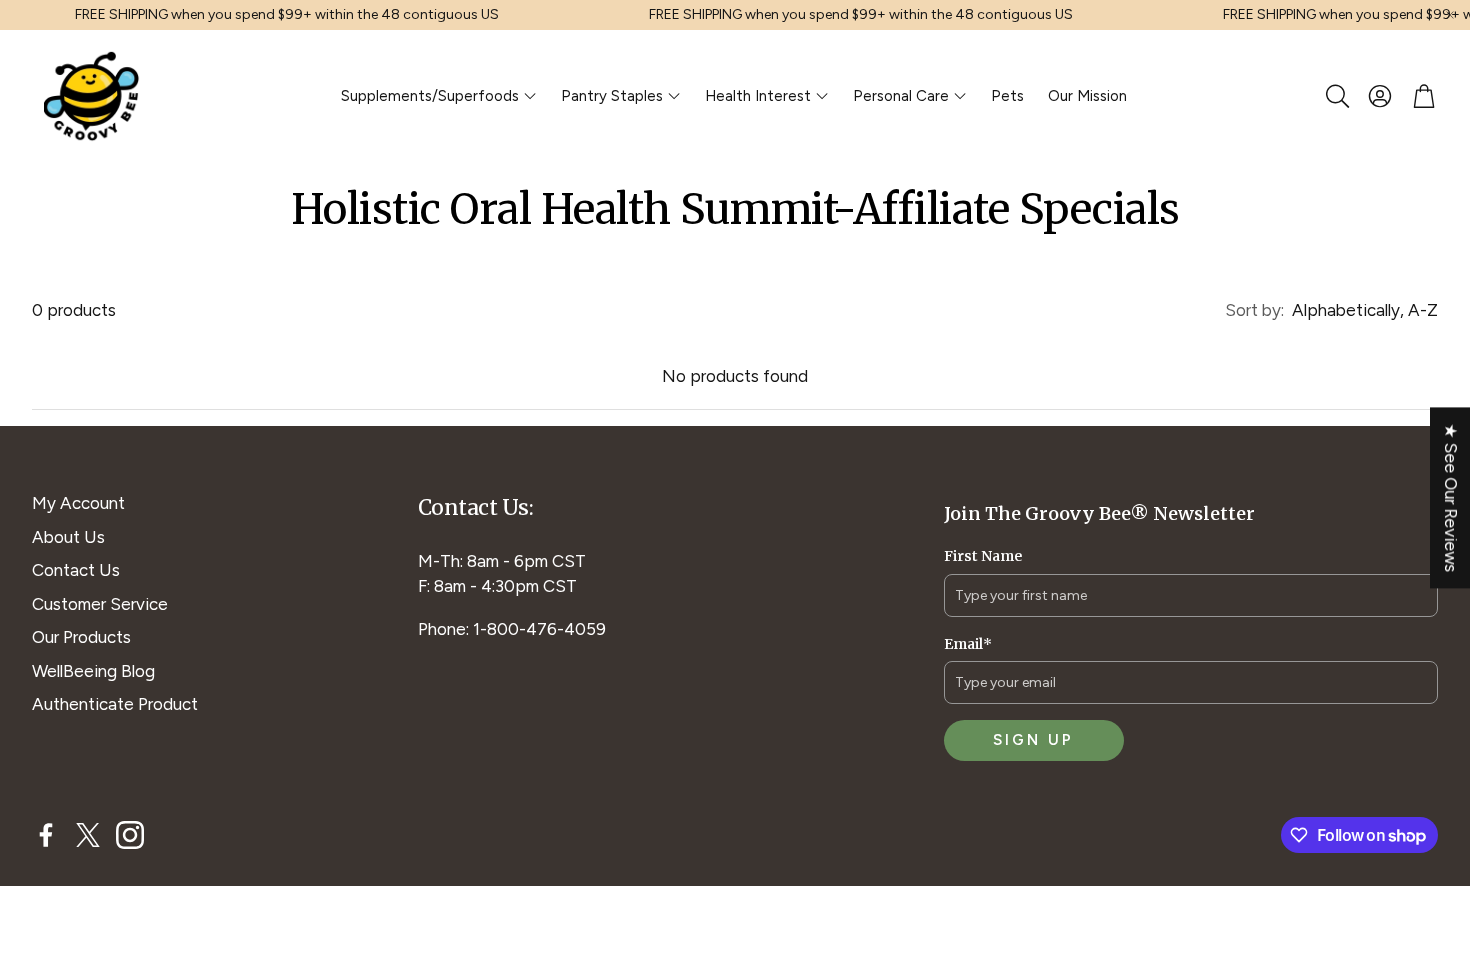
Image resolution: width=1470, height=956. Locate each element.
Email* (968, 644)
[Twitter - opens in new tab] (88, 835)
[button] (1336, 96)
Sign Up (1033, 740)
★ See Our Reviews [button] (1451, 497)
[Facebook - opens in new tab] (46, 835)
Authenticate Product (115, 704)
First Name (983, 556)
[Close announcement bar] (1450, 15)
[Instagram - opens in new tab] (130, 835)
